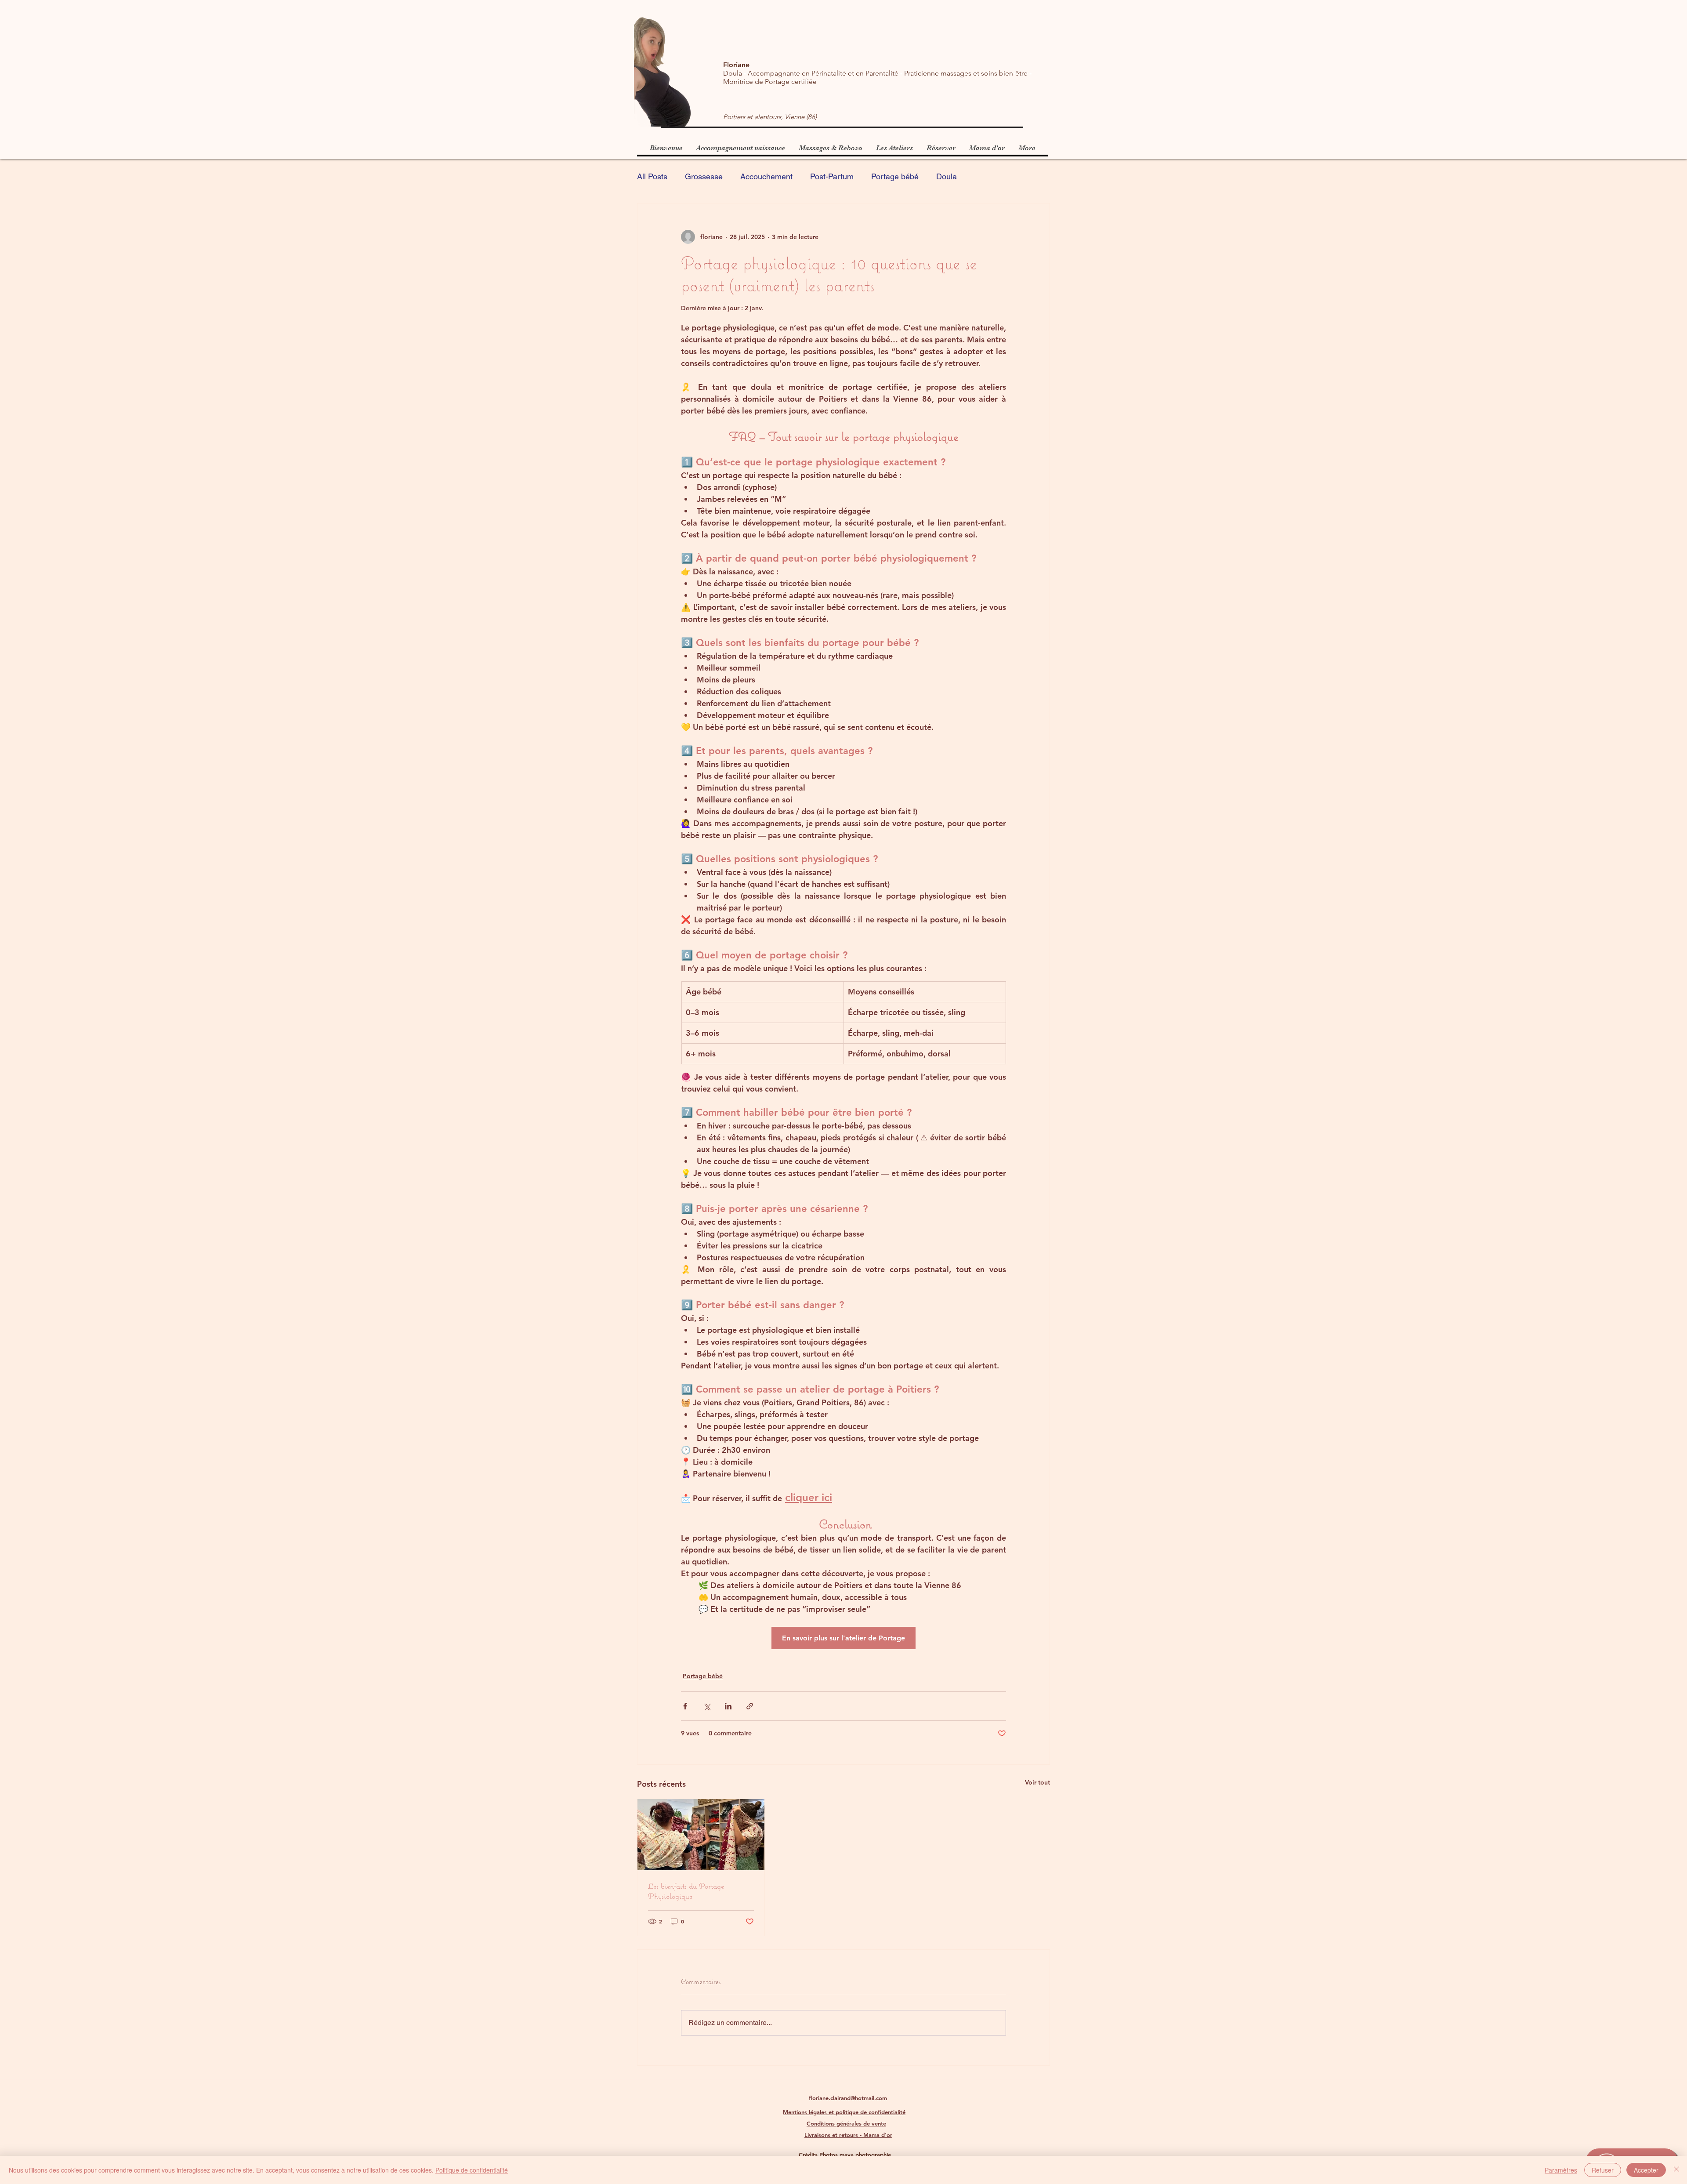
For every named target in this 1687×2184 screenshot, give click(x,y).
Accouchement (766, 176)
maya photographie (865, 2155)
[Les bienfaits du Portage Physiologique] (701, 1835)
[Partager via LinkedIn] (728, 1706)
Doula (947, 176)
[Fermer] (1676, 2170)
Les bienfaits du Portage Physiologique (686, 1891)
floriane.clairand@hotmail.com (848, 2098)
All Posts (652, 176)
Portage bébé (895, 176)
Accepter (1646, 2170)
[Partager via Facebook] (685, 1706)
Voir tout (1037, 1782)
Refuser (1603, 2170)
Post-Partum (832, 176)
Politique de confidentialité (472, 2170)
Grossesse (704, 176)
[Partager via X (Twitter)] (707, 1706)
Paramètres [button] (1561, 2170)
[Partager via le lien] (750, 1706)
